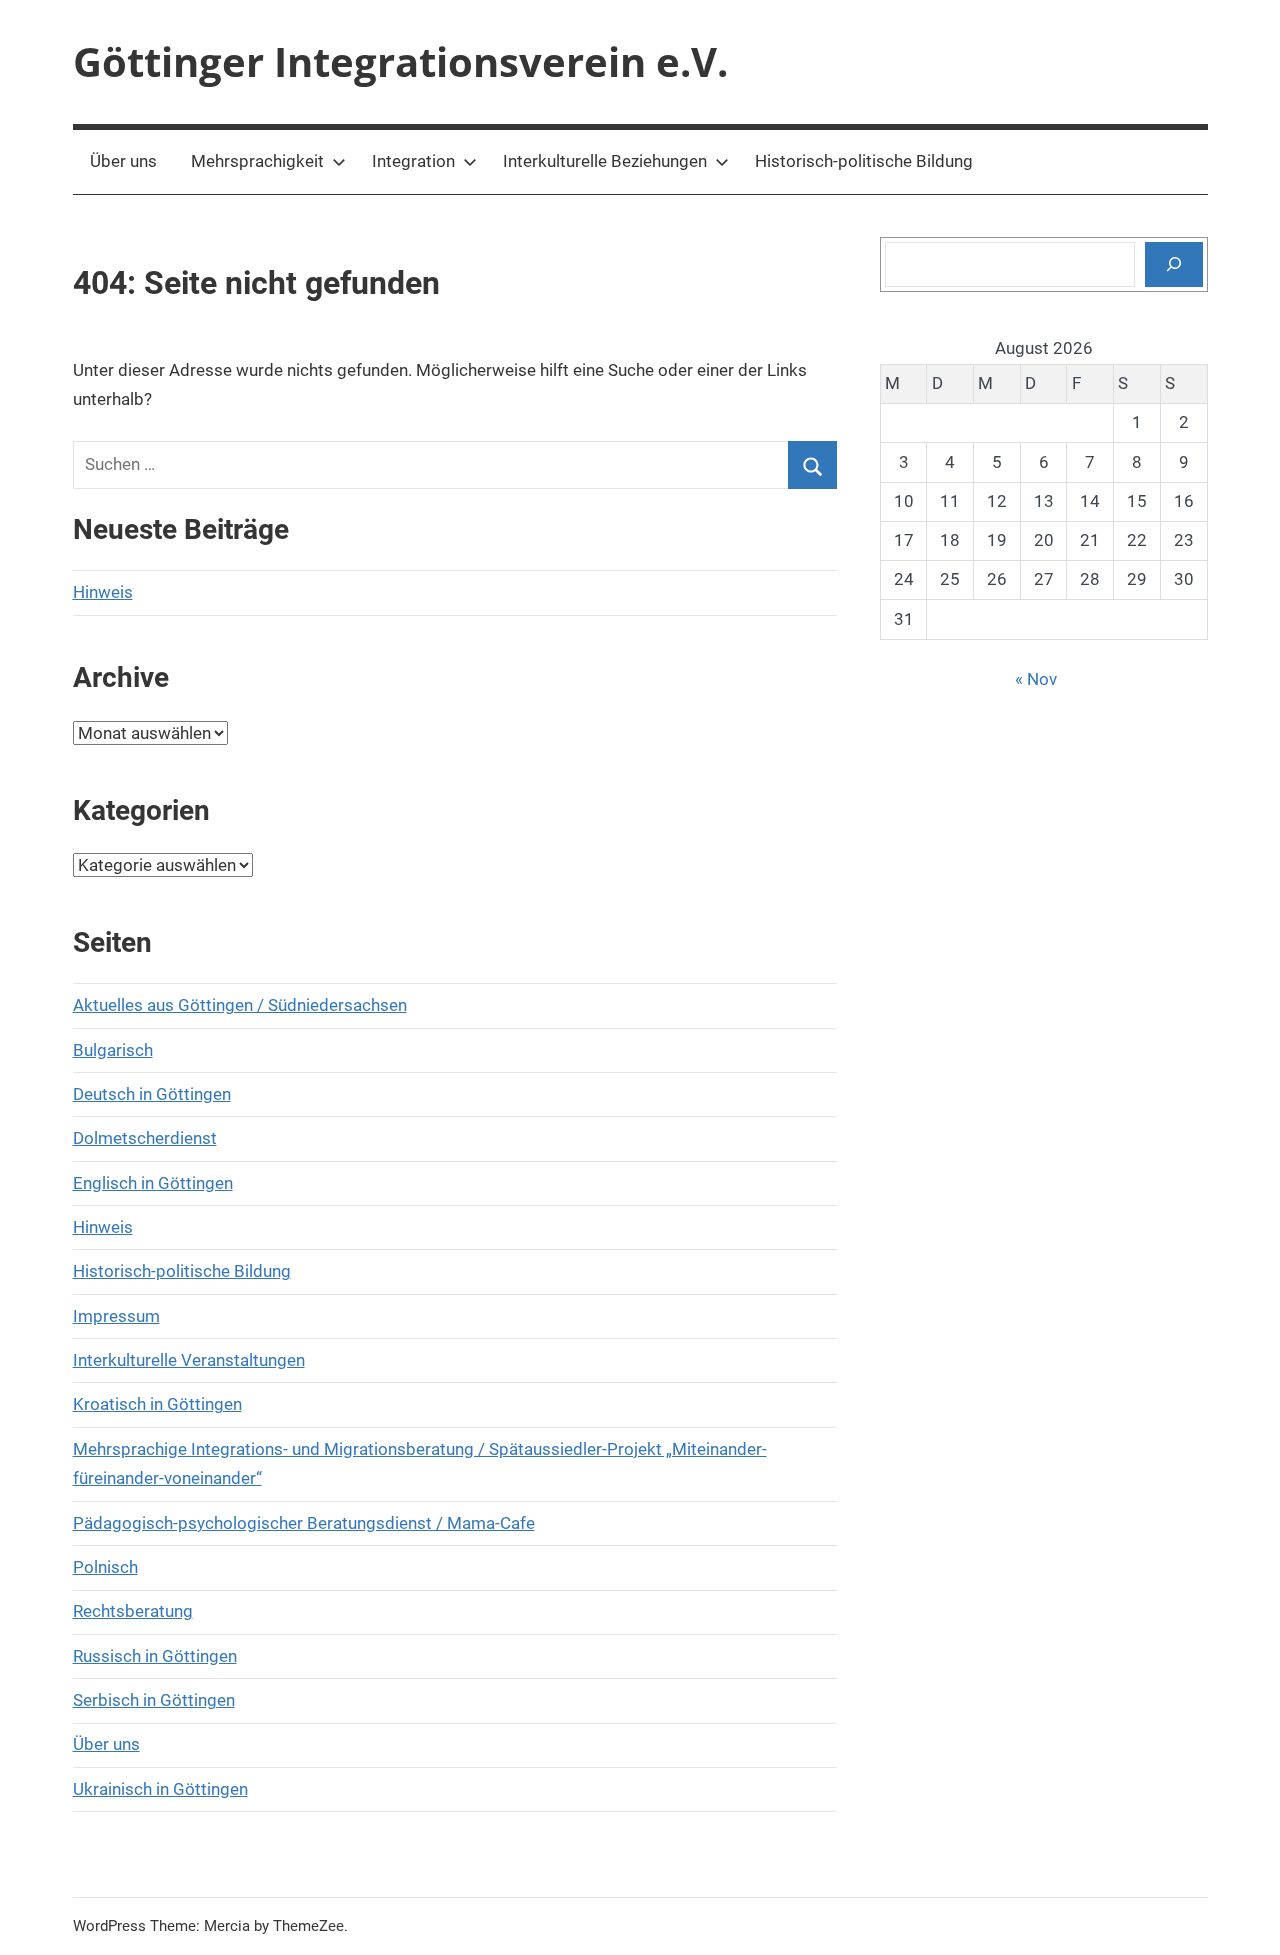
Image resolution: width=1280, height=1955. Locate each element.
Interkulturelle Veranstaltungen (189, 1360)
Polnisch (105, 1567)
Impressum (116, 1316)
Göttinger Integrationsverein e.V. (400, 61)
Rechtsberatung (133, 1611)
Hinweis (103, 592)
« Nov (1036, 679)
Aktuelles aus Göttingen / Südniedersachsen (240, 1005)
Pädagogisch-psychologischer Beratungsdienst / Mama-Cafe (304, 1523)
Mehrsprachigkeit (257, 161)
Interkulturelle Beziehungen (605, 161)
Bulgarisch (113, 1050)
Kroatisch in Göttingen (157, 1404)
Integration (413, 161)
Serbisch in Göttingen (154, 1700)
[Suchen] (1174, 264)
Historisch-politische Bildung (864, 161)
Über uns (123, 161)
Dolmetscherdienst (145, 1138)
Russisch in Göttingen (155, 1656)
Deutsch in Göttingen (152, 1094)
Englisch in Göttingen (153, 1183)
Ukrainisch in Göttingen (160, 1789)
